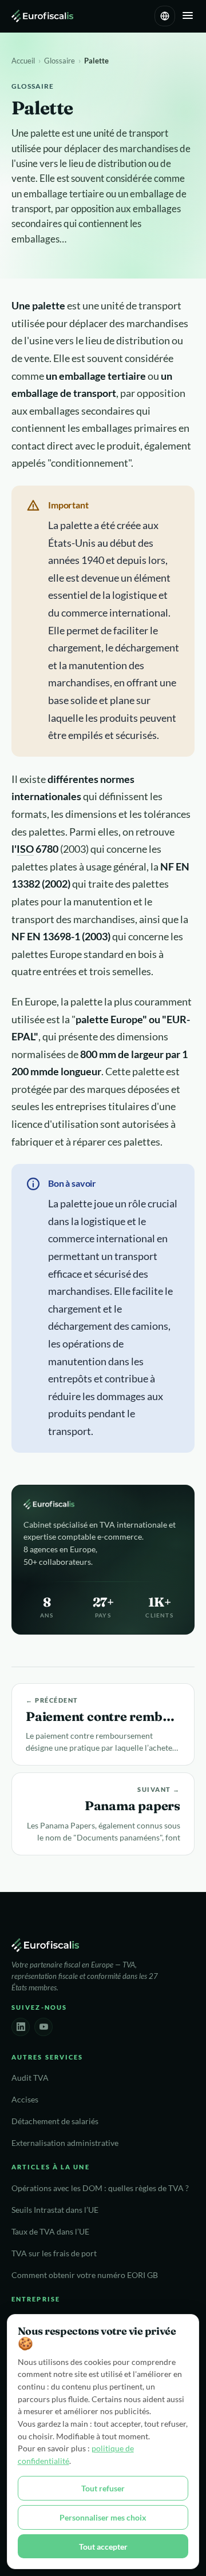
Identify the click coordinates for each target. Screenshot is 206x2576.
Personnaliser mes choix (103, 2517)
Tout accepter (103, 2547)
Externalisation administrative (65, 2143)
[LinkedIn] (21, 2027)
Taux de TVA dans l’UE (50, 2232)
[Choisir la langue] (165, 16)
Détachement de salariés (55, 2121)
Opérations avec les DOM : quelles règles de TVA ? (100, 2188)
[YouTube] (43, 2027)
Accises (25, 2100)
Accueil (23, 61)
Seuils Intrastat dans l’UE (55, 2210)
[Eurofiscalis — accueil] (42, 16)
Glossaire (60, 61)
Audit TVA (30, 2078)
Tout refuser (103, 2488)
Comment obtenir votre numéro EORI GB (85, 2275)
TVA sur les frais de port (54, 2253)
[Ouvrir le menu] (188, 16)
